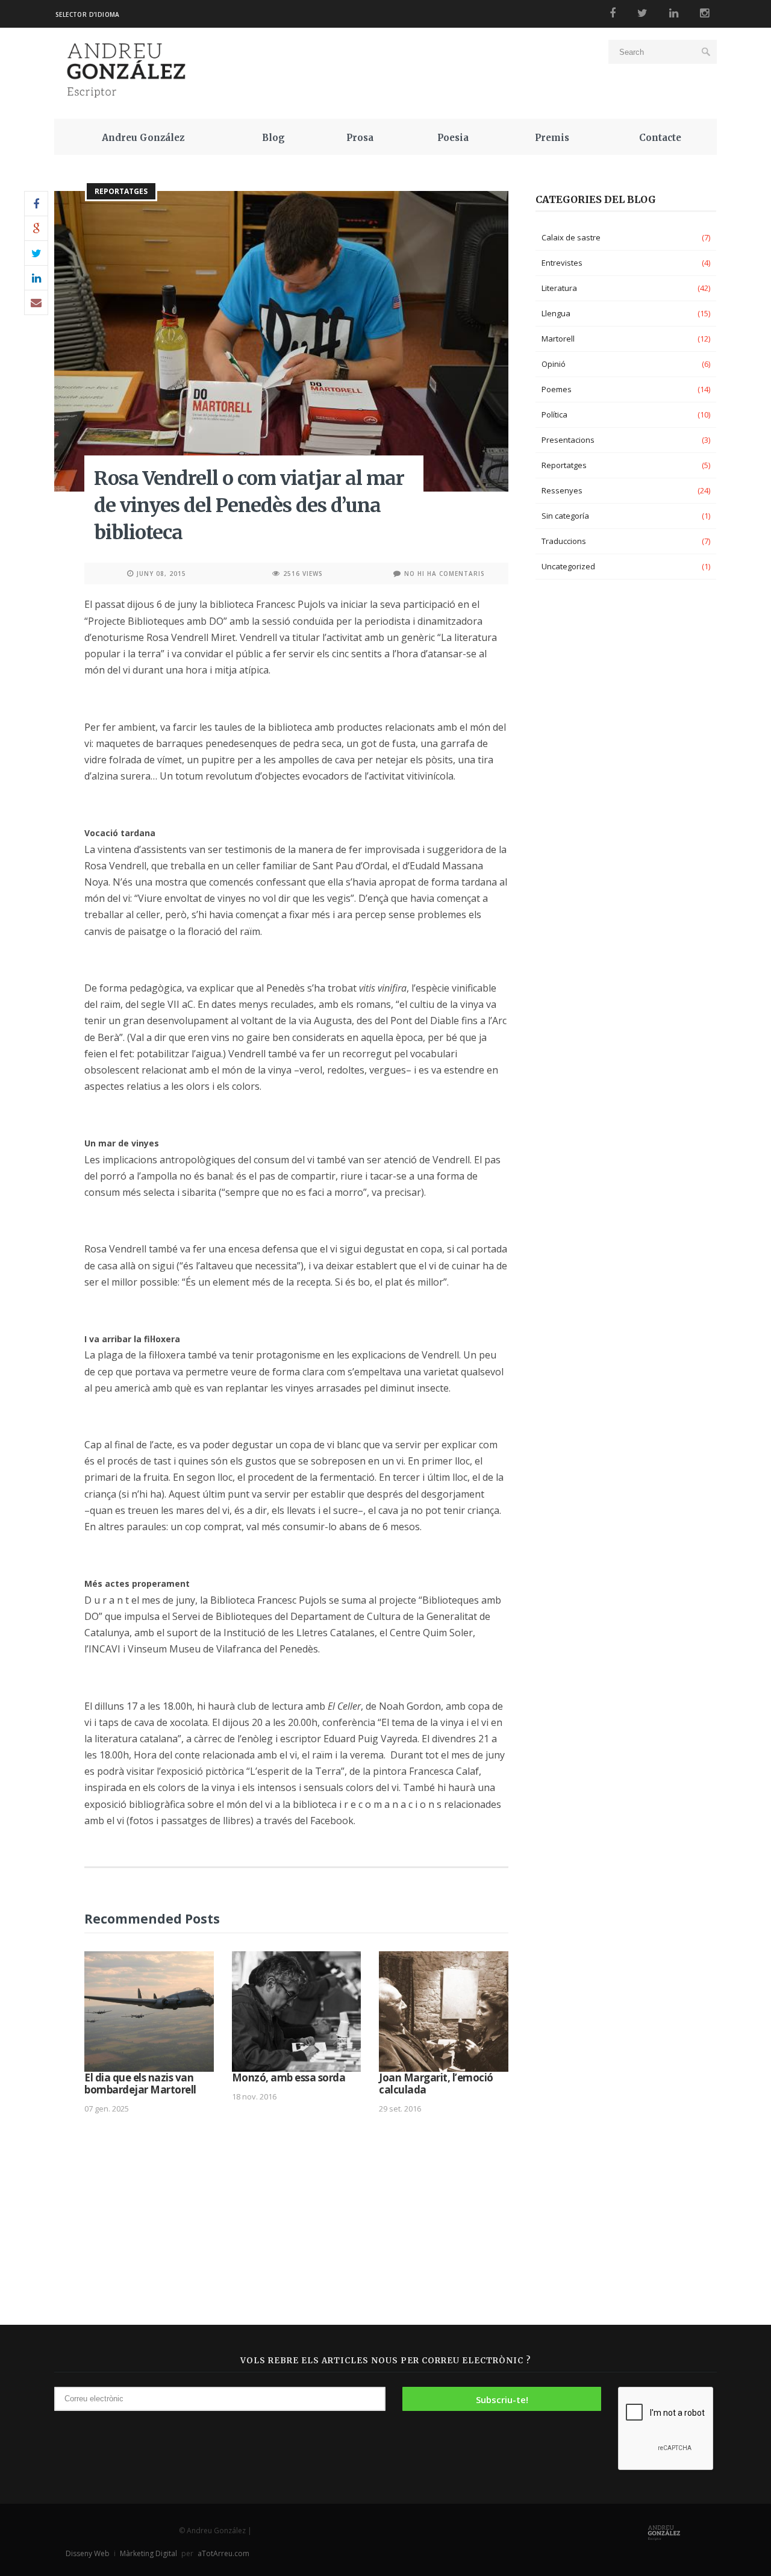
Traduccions (564, 541)
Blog (273, 138)
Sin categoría (565, 516)
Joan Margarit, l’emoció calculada (436, 2084)
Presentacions (568, 440)
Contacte (660, 138)
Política (554, 414)
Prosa (360, 138)
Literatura (559, 288)
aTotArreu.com (223, 2553)
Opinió (554, 364)
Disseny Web (89, 2553)
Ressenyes (562, 490)
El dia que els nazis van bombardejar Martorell (140, 2084)
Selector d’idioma (88, 14)
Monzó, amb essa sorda (289, 2077)
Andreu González (143, 138)
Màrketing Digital (148, 2553)
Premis (552, 138)
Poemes (557, 389)
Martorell (558, 339)
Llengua (556, 313)
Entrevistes (562, 263)
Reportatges (121, 191)
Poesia (453, 138)
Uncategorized (568, 566)
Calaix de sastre (571, 237)
